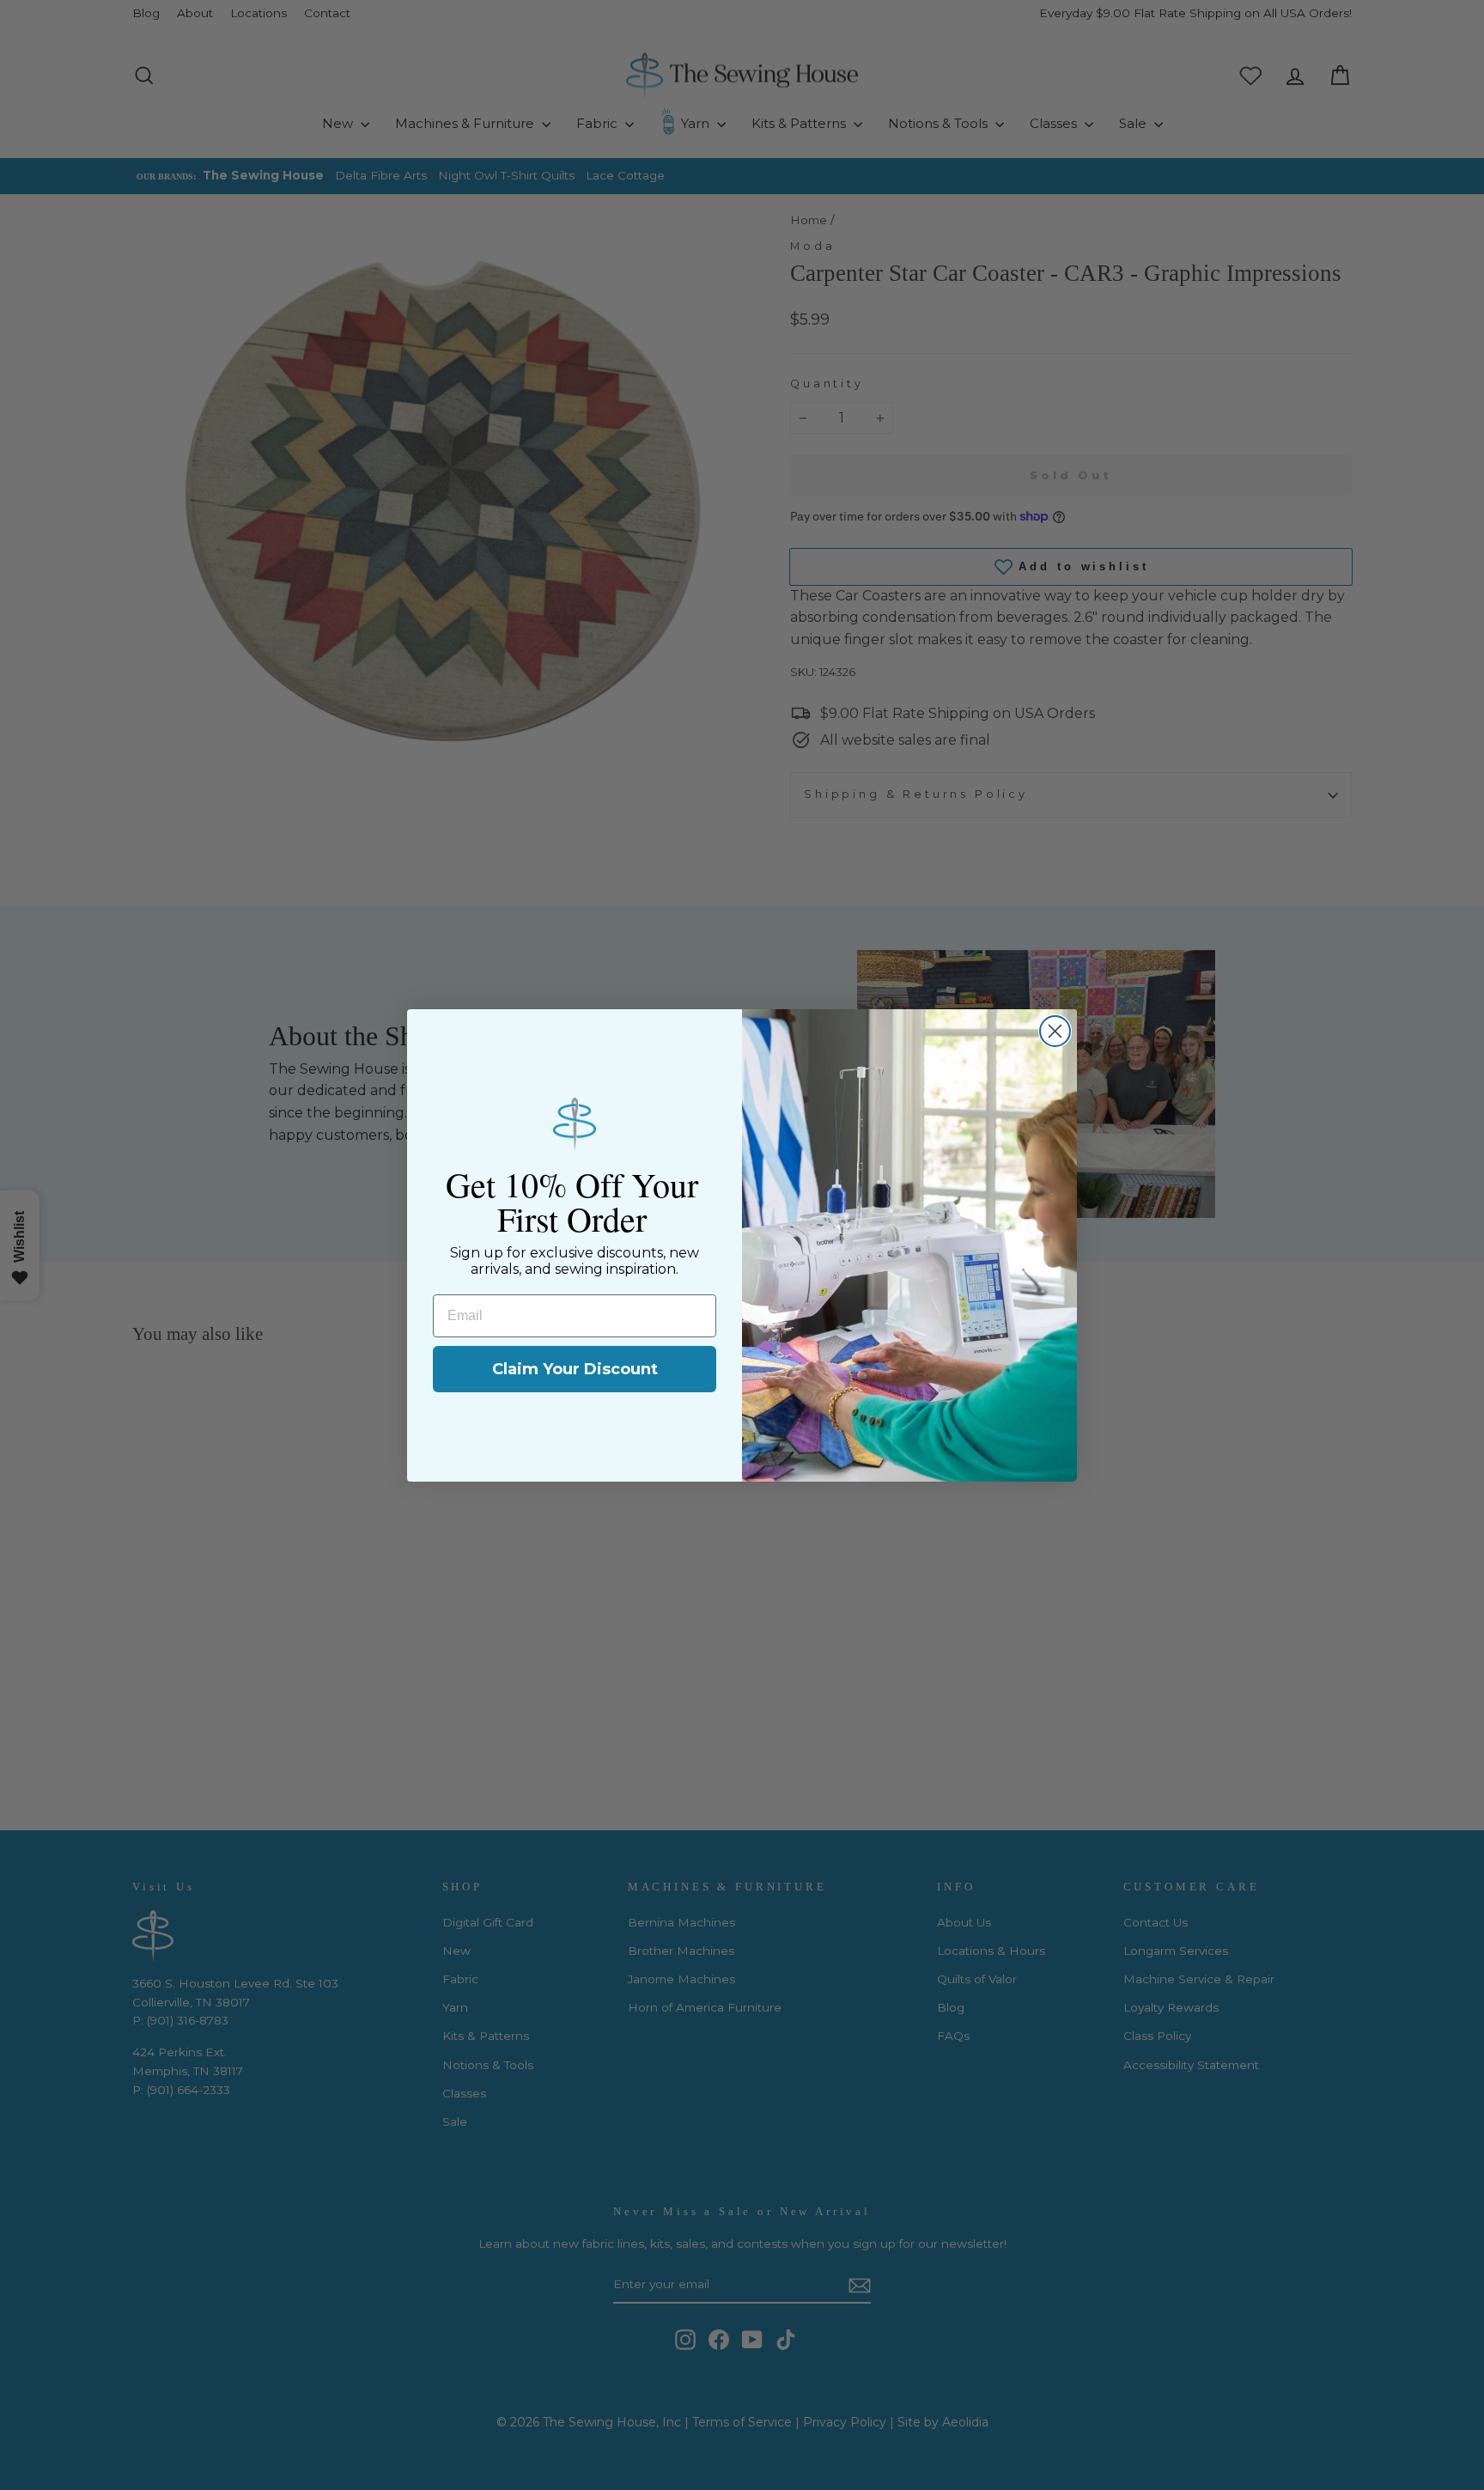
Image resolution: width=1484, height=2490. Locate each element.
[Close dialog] (1055, 1031)
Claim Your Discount (575, 1369)
